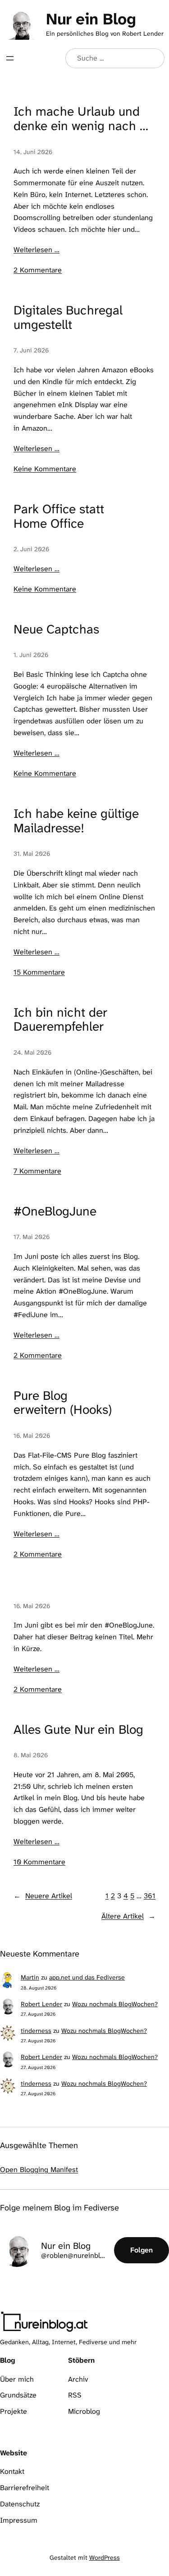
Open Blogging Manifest (39, 2170)
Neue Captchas (56, 629)
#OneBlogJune (55, 1211)
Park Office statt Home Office (59, 516)
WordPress (105, 2557)
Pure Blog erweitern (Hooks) (63, 1403)
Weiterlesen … (37, 250)
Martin (30, 1977)
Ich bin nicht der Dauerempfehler (60, 1020)
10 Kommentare (39, 1862)
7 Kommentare (37, 1171)
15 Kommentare (39, 972)
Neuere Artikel (43, 1896)
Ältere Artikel (128, 1916)
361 (150, 1896)
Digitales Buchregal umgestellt (68, 318)
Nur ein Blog (91, 19)
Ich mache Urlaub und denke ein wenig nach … (81, 119)
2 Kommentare (38, 270)
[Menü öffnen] (10, 58)
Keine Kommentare (45, 469)
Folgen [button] (142, 2250)
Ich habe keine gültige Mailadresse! (76, 821)
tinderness (36, 2031)
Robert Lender (41, 2004)
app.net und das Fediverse (87, 1977)
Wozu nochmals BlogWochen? (115, 2004)
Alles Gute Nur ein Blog (78, 1730)
